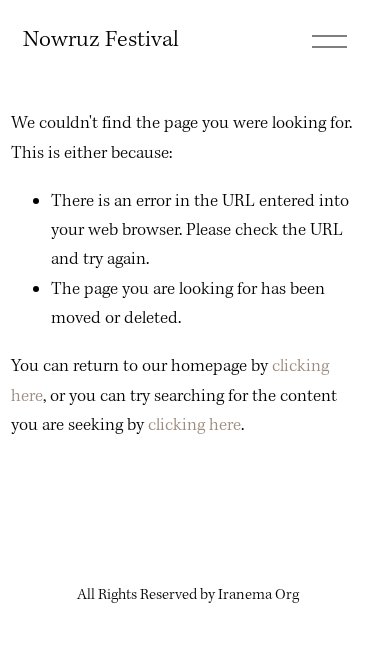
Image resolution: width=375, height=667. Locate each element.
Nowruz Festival (101, 40)
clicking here (194, 425)
